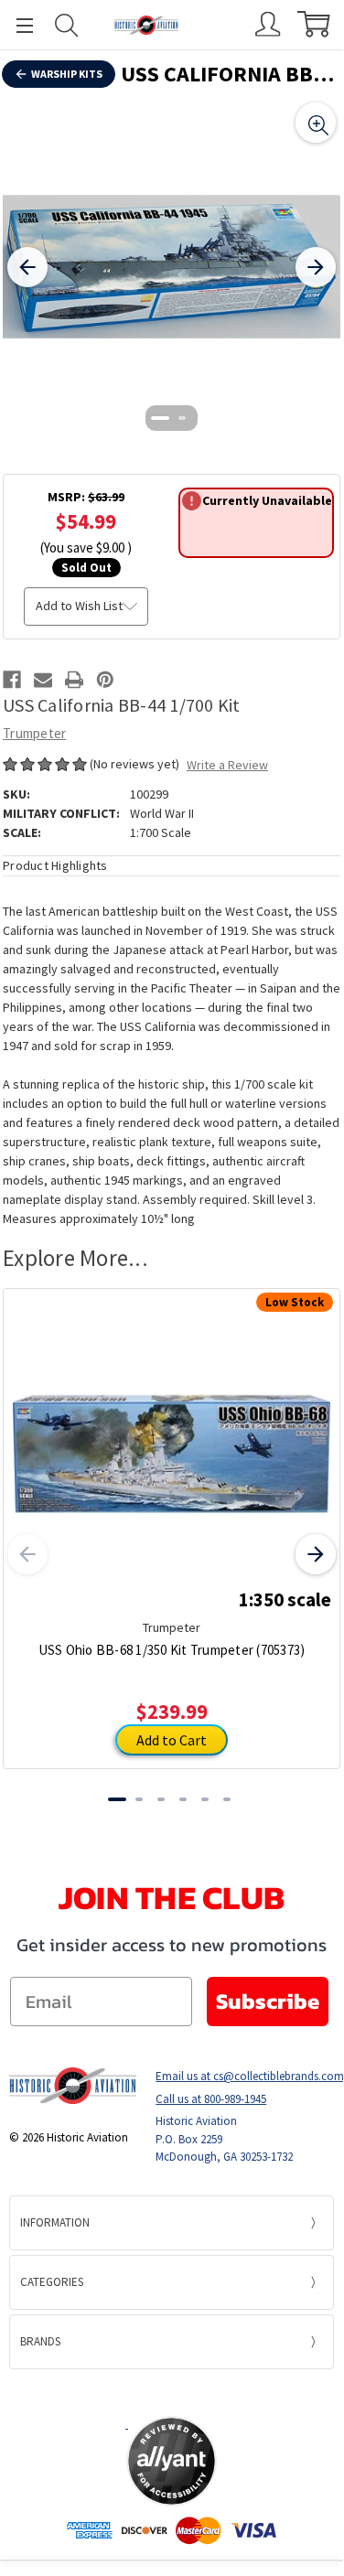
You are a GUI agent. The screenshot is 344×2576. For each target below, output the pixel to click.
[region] (172, 267)
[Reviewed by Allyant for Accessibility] (172, 2461)
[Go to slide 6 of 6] (227, 1799)
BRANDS (40, 2341)
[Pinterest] (105, 680)
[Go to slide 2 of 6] (139, 1799)
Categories (52, 2282)
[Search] (67, 25)
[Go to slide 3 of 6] (161, 1799)
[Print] (74, 680)
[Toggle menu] (16, 25)
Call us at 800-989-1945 (211, 2099)
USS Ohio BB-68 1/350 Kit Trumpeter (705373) (172, 1650)
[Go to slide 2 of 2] (183, 418)
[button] (172, 2392)
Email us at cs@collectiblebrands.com (245, 2076)
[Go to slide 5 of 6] (205, 1799)
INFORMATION (55, 2222)
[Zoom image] (316, 123)
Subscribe (268, 2001)
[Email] (43, 680)
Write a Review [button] (227, 765)
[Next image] (316, 267)
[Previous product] (27, 1554)
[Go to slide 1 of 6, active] (117, 1799)
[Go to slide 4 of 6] (183, 1799)
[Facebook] (12, 680)
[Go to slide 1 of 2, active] (161, 418)
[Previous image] (27, 267)
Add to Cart (172, 1740)
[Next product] (316, 1554)
